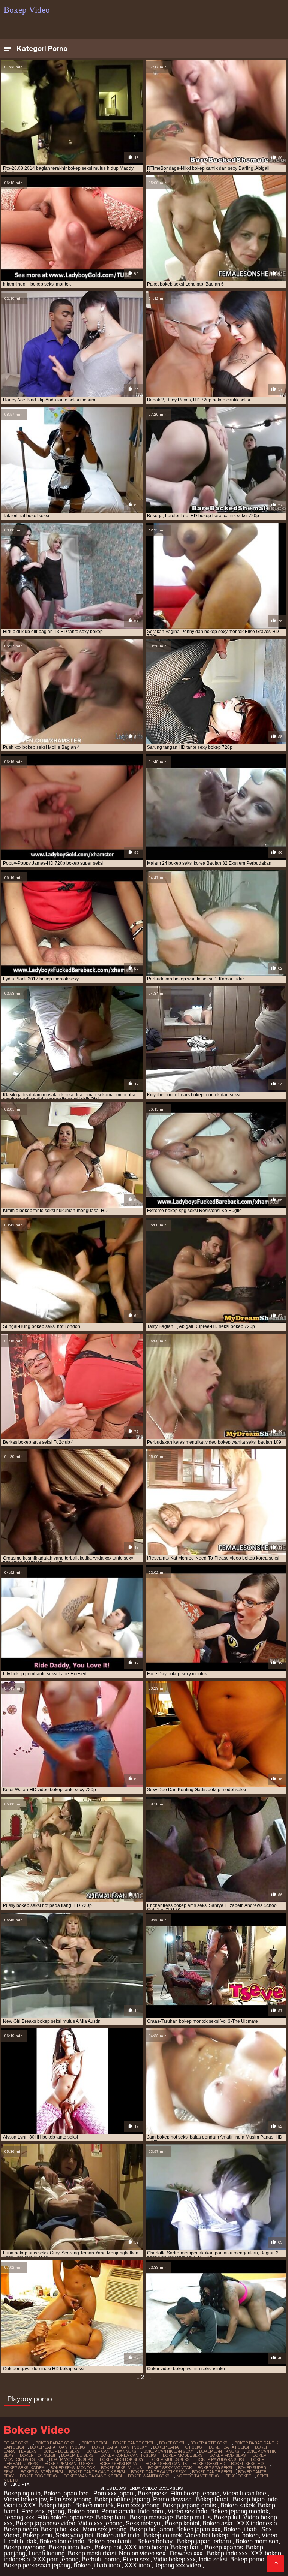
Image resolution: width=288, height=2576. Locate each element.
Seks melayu (144, 2523)
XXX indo (138, 2565)
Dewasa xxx (187, 2553)
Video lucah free (245, 2493)
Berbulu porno (101, 2559)
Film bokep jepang (195, 2493)
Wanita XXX (20, 2505)
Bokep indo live (70, 2547)
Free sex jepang (43, 2511)
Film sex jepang (71, 2499)
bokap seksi (16, 2443)
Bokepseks (152, 2493)
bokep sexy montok (170, 2468)
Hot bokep (245, 2535)
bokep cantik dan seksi (112, 2451)
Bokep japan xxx (198, 2529)
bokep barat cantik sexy (119, 2447)
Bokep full (227, 2517)
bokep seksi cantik (166, 2464)
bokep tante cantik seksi (97, 2472)
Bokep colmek (163, 2535)
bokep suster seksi (42, 2472)
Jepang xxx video (178, 2565)
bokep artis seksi (209, 2443)
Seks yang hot (74, 2535)
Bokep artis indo (119, 2535)
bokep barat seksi (229, 2447)
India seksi (213, 2559)
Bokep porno (247, 2559)
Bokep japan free (67, 2493)
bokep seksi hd (209, 2464)
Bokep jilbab (241, 2529)
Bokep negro (21, 2529)
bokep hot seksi (37, 2455)
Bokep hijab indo (255, 2499)
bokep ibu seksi (78, 2455)
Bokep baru (111, 2517)
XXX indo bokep (146, 2547)
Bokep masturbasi (92, 2553)
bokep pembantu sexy (69, 2464)
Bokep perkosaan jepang (37, 2565)
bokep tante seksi (212, 2472)
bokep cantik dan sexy (168, 2451)
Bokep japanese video (46, 2523)
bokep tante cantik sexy (158, 2472)
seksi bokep (238, 2476)
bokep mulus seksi (170, 2459)
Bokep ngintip (22, 2493)
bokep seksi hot (249, 2464)
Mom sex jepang (105, 2529)
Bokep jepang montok (239, 2511)
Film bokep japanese (65, 2517)
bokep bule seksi (62, 2451)
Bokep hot (108, 2547)
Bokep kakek (238, 2505)
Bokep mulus (193, 2517)
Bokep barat (213, 2499)
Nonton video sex (143, 2553)
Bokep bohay (156, 2541)
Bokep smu (37, 2535)
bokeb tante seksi (133, 2443)
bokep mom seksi (228, 2455)
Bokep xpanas (224, 2547)
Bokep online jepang (122, 2499)
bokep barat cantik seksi (58, 2447)
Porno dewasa (173, 2499)
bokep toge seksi (39, 2476)
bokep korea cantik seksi (129, 2455)
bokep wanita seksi (149, 2476)
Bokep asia (218, 2523)
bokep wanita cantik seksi (93, 2476)
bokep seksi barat (119, 2464)
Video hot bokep (207, 2535)
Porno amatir (118, 2511)
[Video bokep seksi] (276, 2564)
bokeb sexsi (94, 2443)
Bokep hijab (56, 2505)
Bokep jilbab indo (97, 2565)
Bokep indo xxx (227, 2553)
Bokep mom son (257, 2541)
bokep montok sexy (122, 2459)
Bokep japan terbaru (205, 2541)
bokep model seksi (183, 2455)
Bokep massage (151, 2517)
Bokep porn (83, 2511)
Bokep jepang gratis (190, 2505)
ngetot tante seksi (198, 2476)
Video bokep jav (25, 2499)
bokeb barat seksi (55, 2443)
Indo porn (151, 2511)
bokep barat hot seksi (178, 2447)
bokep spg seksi (215, 2468)
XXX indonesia (257, 2523)
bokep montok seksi (71, 2459)
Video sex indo (187, 2511)
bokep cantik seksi (220, 2451)
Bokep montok (94, 2505)
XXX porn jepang (56, 2559)
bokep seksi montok (73, 2468)
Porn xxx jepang (138, 2505)
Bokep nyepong (25, 2547)
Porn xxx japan (114, 2493)
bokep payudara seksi (221, 2459)
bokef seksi (172, 2443)
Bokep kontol (182, 2523)
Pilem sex (136, 2559)
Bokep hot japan (151, 2529)
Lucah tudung (47, 2553)
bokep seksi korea (24, 2468)
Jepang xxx (19, 2517)
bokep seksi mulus (121, 2468)
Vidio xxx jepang (100, 2523)
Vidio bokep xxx (175, 2559)
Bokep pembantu (111, 2541)
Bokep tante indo (62, 2541)
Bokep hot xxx (60, 2529)
